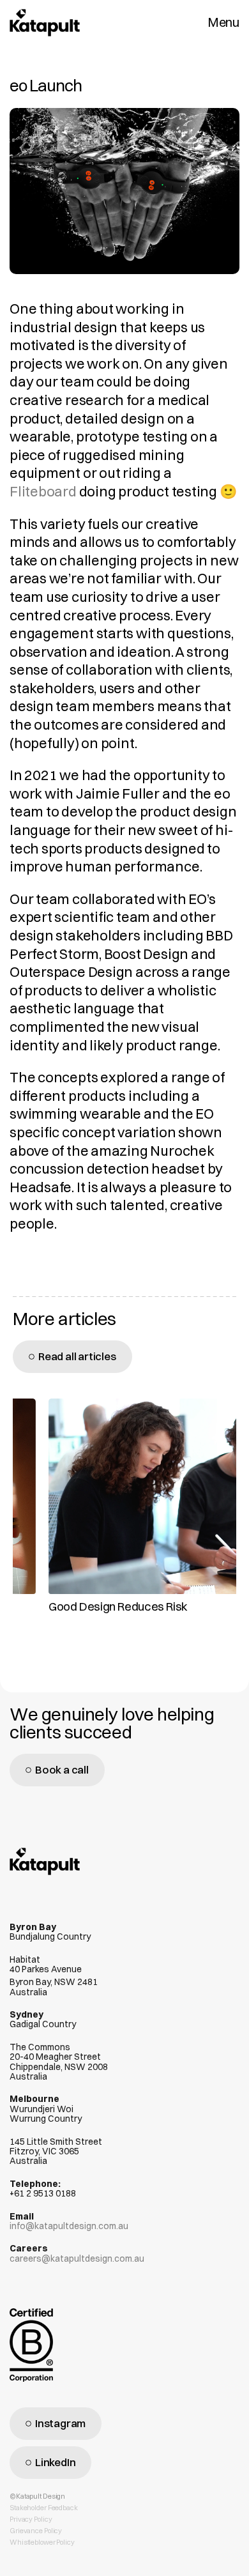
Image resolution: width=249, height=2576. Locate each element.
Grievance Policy (36, 2531)
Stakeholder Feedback (44, 2508)
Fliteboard (43, 491)
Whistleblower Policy (42, 2542)
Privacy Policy (31, 2519)
